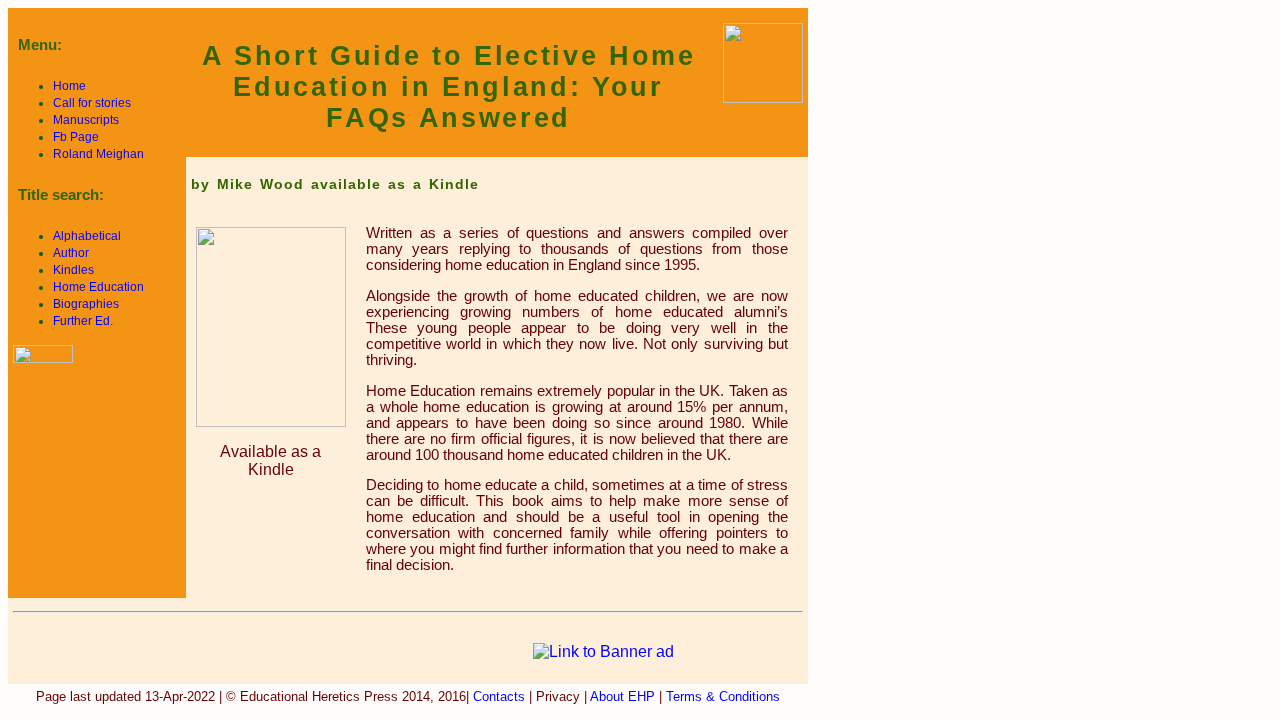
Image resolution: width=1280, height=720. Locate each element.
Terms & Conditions (723, 696)
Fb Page (76, 137)
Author (71, 253)
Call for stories (92, 103)
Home (69, 86)
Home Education (98, 287)
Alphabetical (87, 236)
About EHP (621, 696)
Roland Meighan (98, 154)
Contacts (499, 696)
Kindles (73, 270)
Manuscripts (86, 120)
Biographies (86, 304)
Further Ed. (83, 321)
